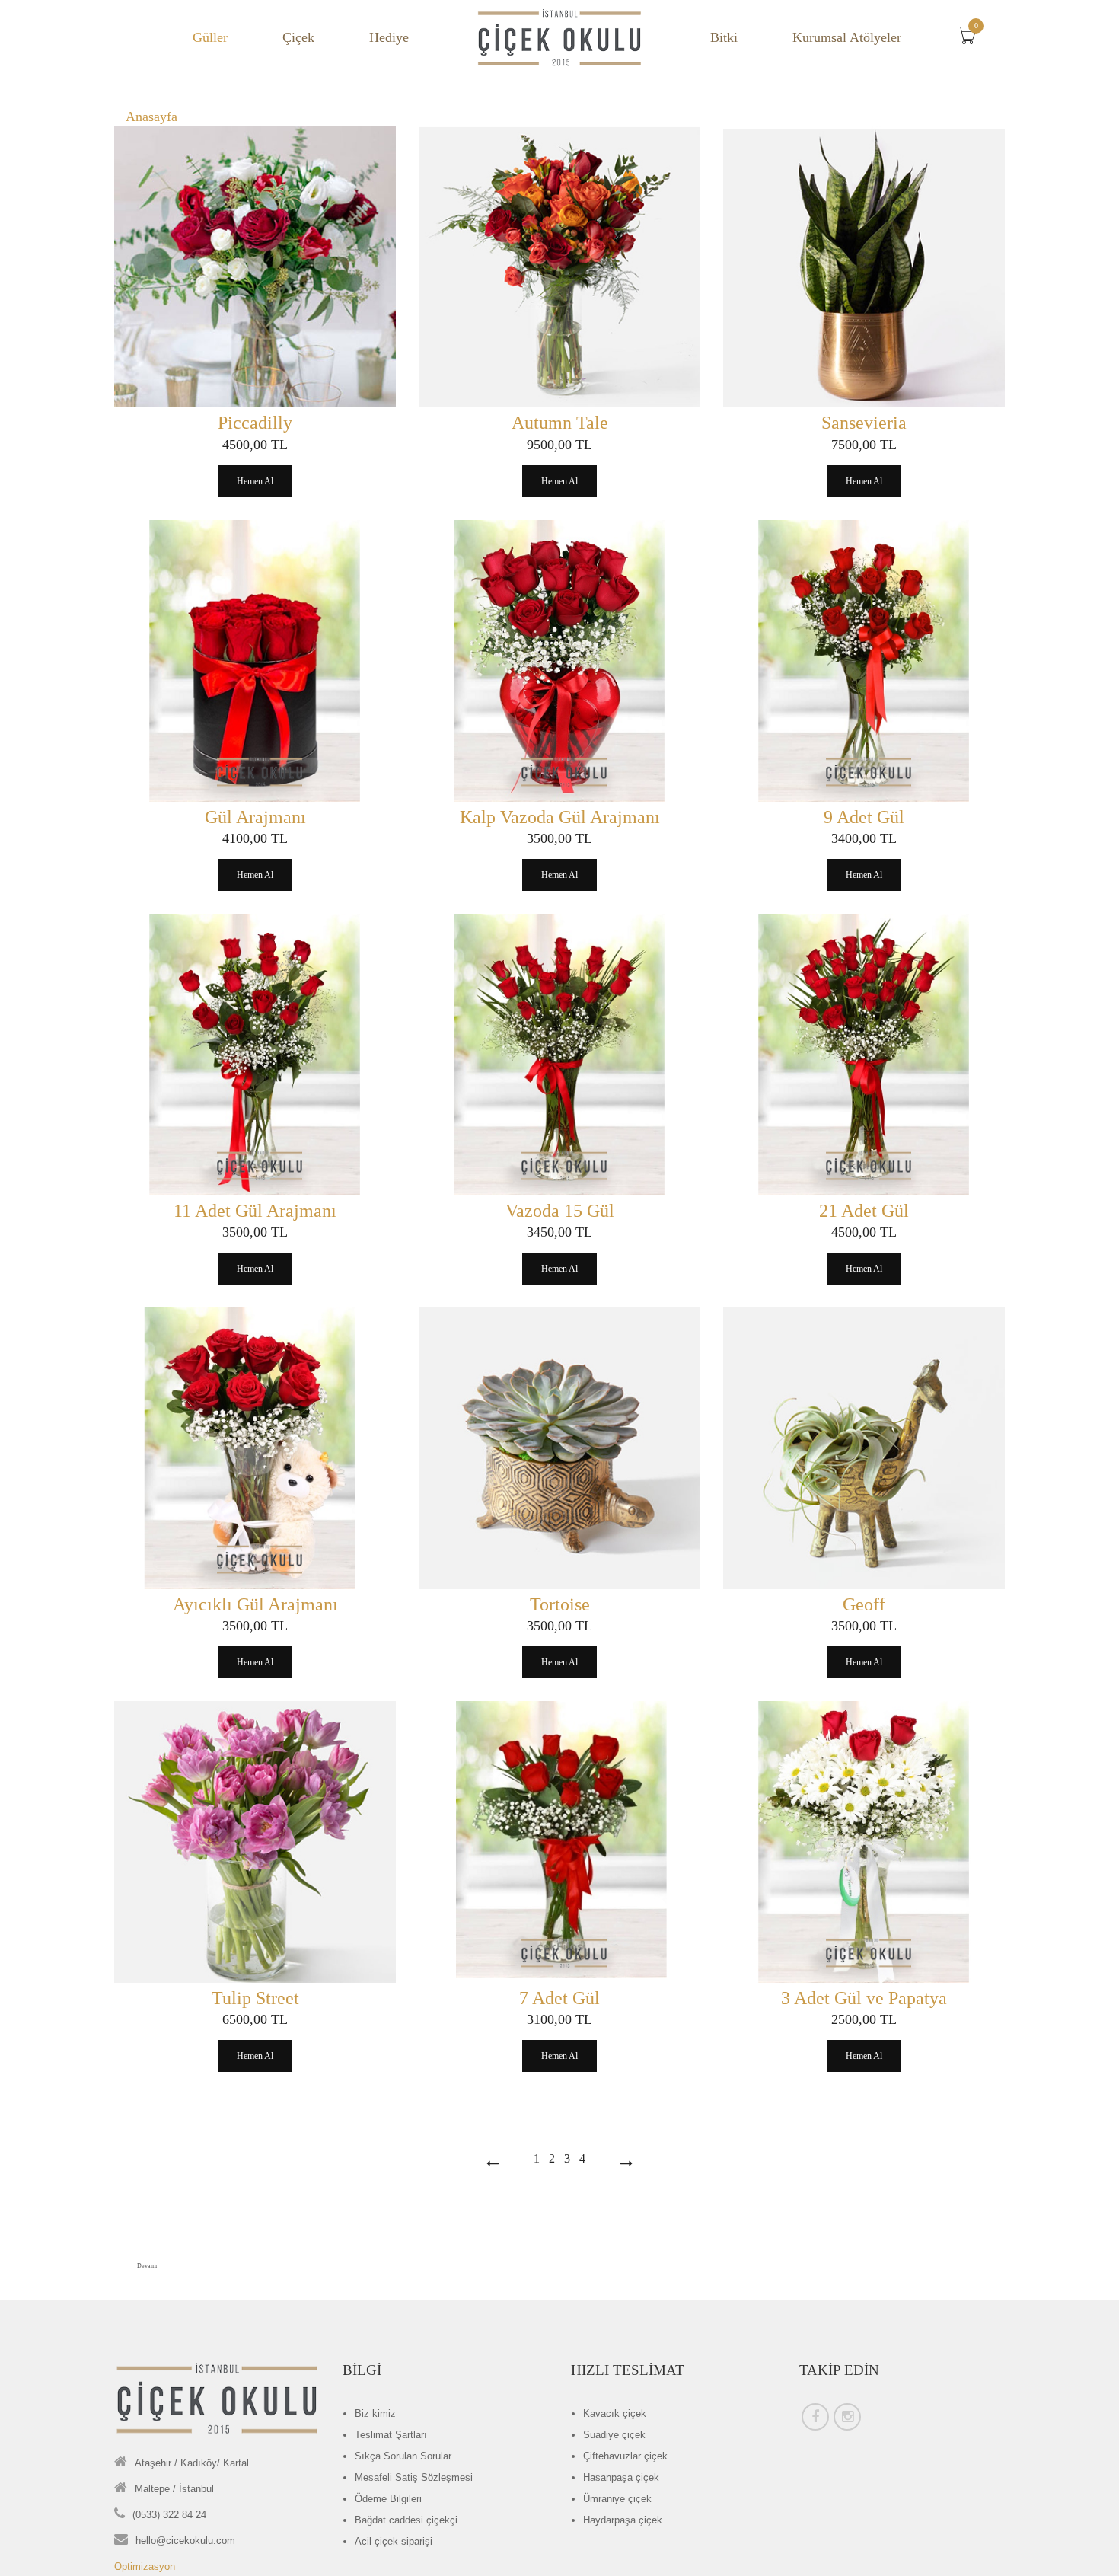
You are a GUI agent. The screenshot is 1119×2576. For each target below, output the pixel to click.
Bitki (724, 37)
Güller (210, 37)
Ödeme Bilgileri (388, 2499)
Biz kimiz (375, 2413)
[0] (971, 40)
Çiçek (298, 37)
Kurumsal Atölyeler (847, 37)
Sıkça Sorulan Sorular (403, 2456)
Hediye (389, 37)
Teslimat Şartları (391, 2435)
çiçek (615, 2413)
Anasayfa (151, 117)
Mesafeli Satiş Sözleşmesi (414, 2477)
